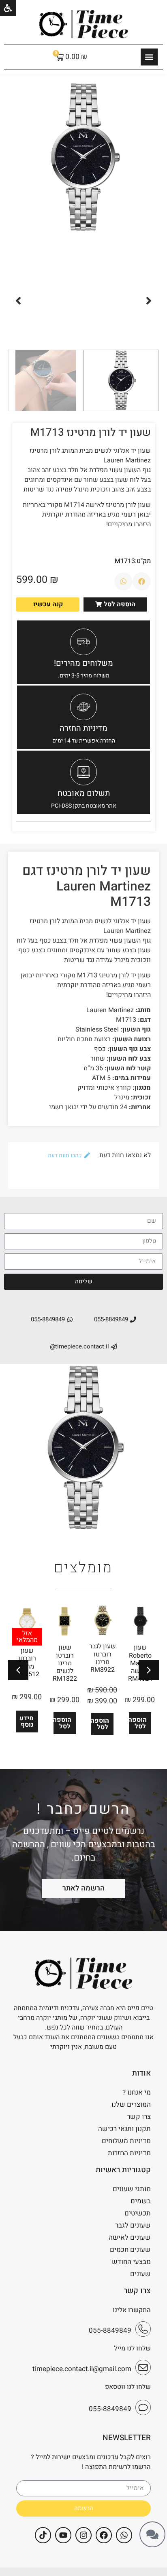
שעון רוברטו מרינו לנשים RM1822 (65, 1663)
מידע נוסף (27, 1722)
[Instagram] (83, 2535)
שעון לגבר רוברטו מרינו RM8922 (103, 1658)
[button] (149, 301)
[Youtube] (63, 2535)
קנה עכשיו (48, 604)
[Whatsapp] (124, 2535)
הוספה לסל (138, 1723)
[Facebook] (104, 2535)
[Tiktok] (43, 2535)
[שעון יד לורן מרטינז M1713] (83, 157)
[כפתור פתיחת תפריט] (149, 57)
